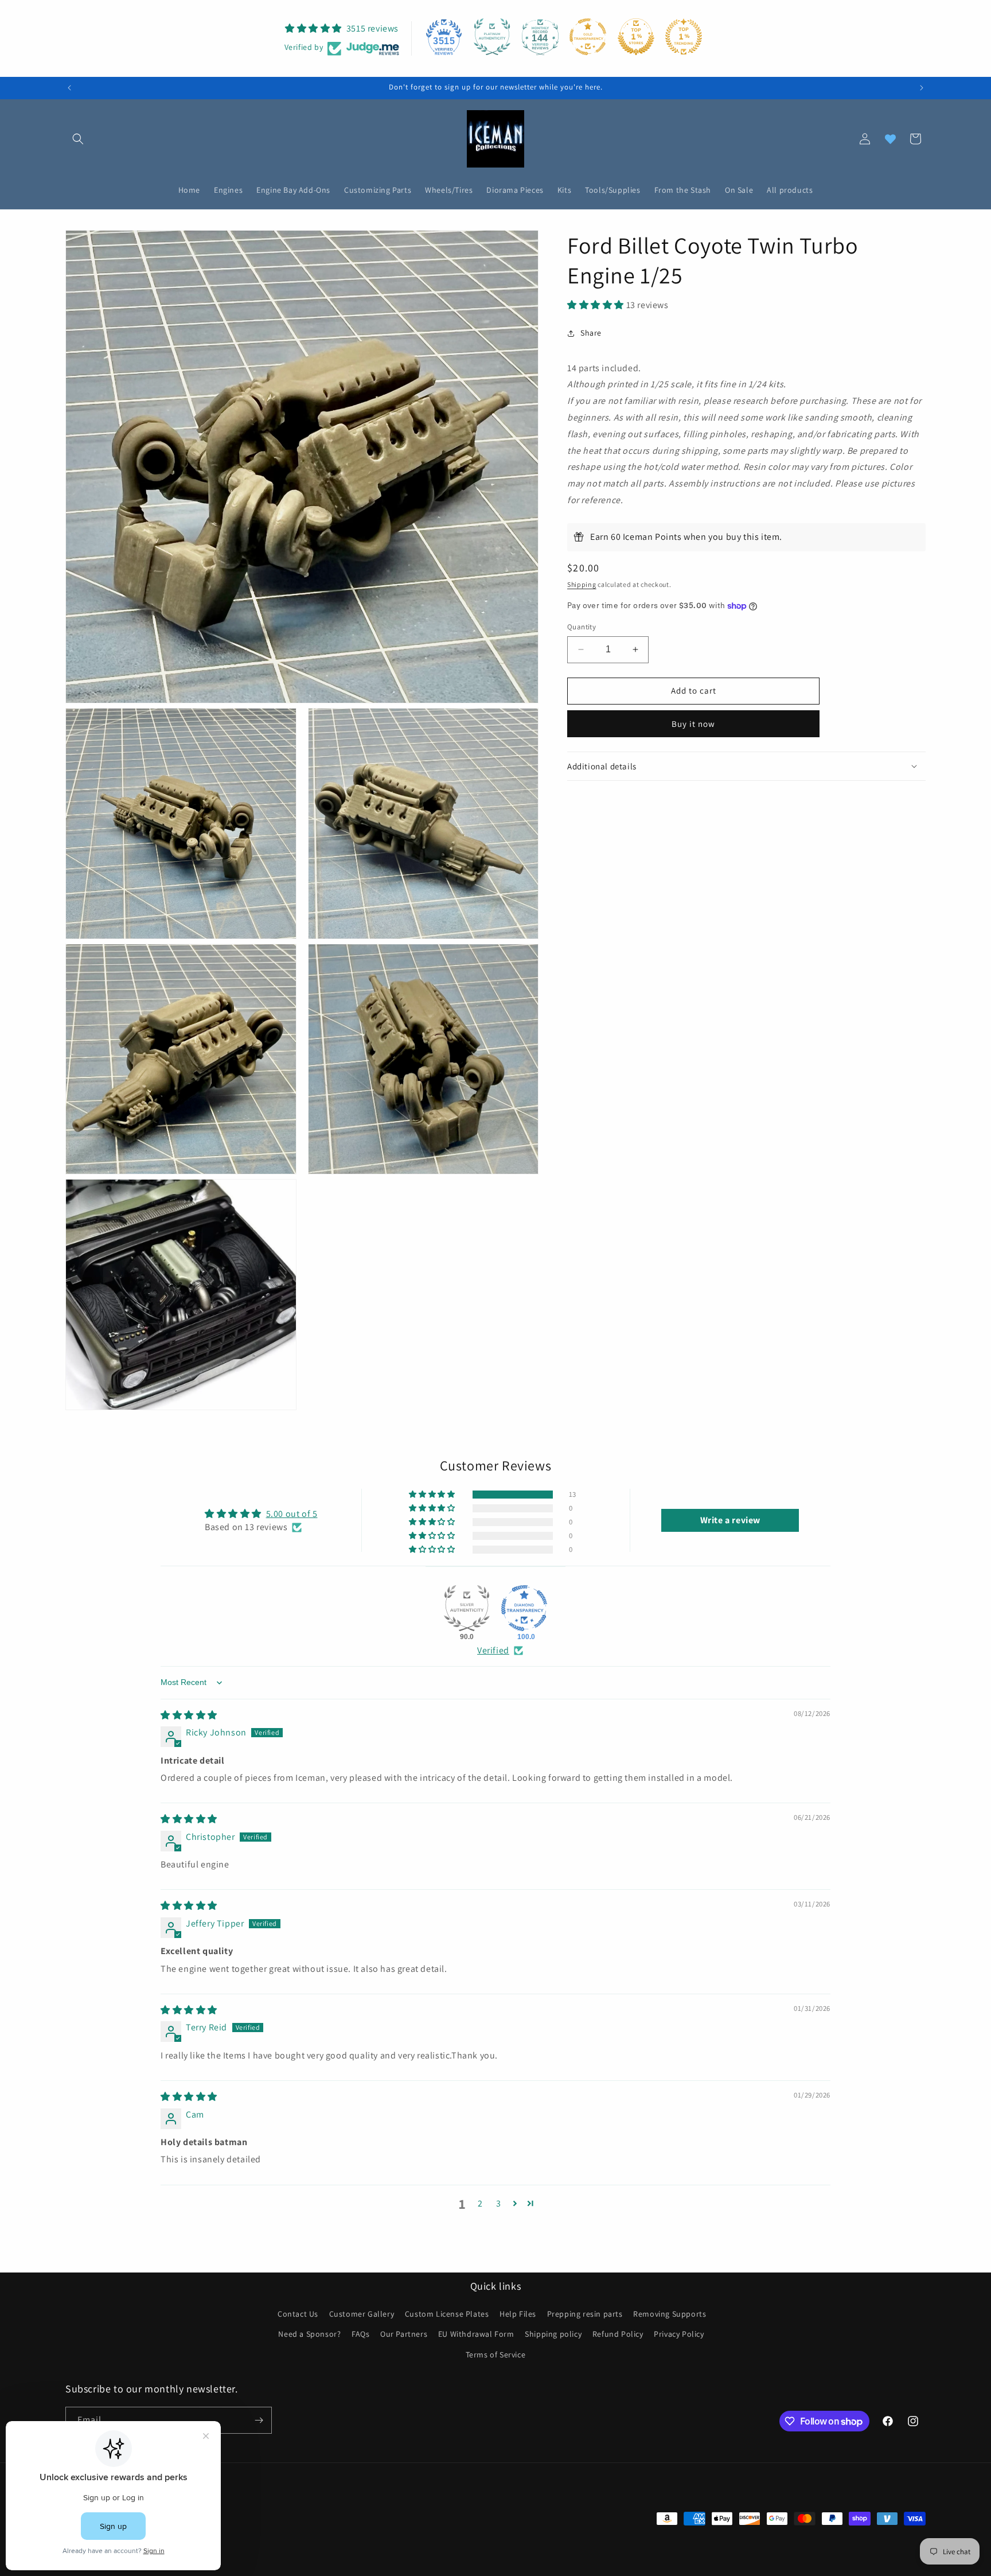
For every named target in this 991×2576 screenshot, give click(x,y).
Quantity (582, 627)
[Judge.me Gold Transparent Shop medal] (588, 37)
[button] (78, 139)
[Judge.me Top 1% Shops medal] (636, 37)
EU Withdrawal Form (476, 2334)
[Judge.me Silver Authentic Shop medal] (467, 1608)
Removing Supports (670, 2314)
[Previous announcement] (69, 88)
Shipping (582, 584)
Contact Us (298, 2314)
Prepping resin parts (585, 2314)
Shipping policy (553, 2334)
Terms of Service (496, 2355)
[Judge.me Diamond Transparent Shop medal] (524, 1608)
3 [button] (499, 2203)
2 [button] (480, 2203)
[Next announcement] (922, 88)
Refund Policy (618, 2334)
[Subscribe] (259, 2420)
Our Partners (404, 2334)
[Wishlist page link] (890, 139)
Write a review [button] (730, 1520)
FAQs (360, 2334)
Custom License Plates (447, 2314)
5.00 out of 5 (292, 1514)
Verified (493, 1650)
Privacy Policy (679, 2334)
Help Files (518, 2314)
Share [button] (591, 333)
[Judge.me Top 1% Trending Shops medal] (684, 37)
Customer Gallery (362, 2314)
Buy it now (693, 724)
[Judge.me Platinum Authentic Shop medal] (492, 37)
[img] (189, 1715)
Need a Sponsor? (309, 2334)
